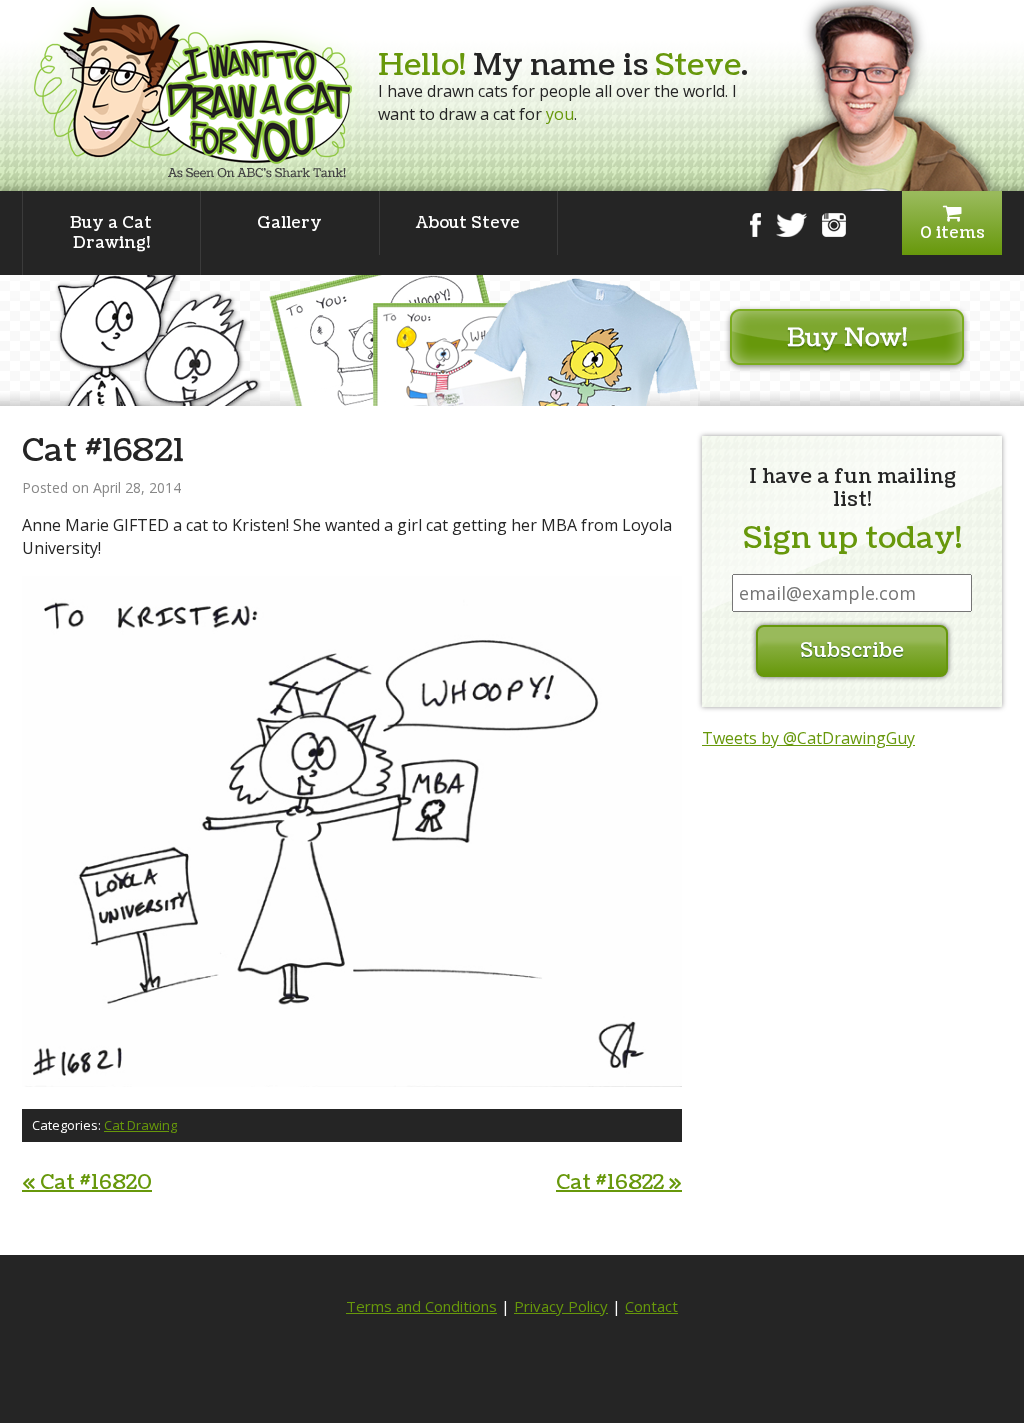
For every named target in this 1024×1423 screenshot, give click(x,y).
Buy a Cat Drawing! (111, 233)
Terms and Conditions (421, 1306)
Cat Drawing (140, 1125)
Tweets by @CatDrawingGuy (808, 738)
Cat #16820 (87, 1183)
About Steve (468, 223)
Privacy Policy (561, 1306)
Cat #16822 (619, 1183)
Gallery (289, 223)
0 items (952, 233)
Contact (651, 1306)
